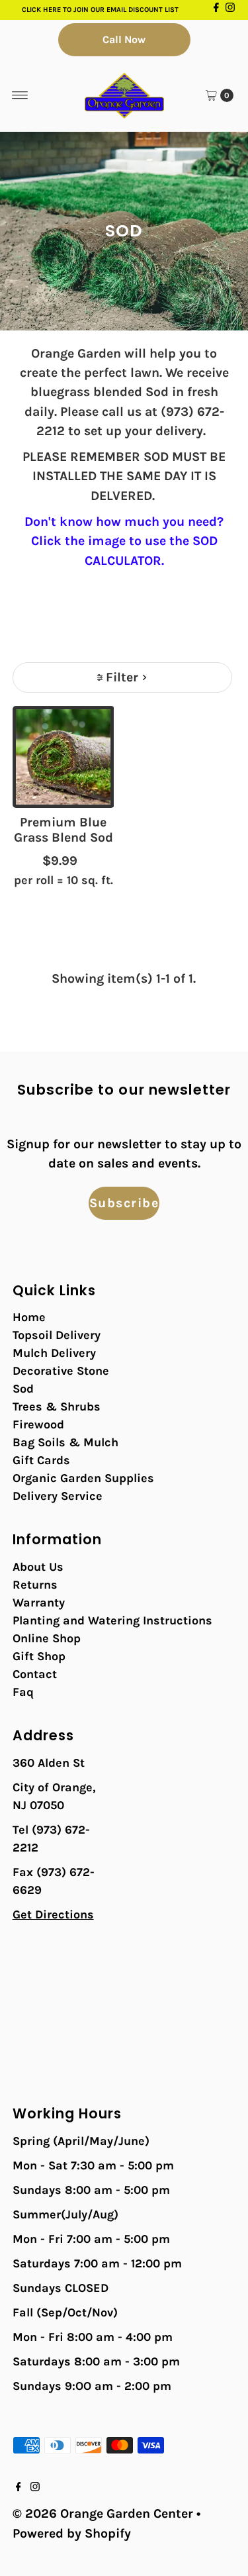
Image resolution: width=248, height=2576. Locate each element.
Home (29, 1317)
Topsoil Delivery (57, 1335)
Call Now (124, 39)
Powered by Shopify (72, 2533)
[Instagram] (230, 10)
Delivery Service (58, 1496)
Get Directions (53, 1914)
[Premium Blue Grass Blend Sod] (63, 757)
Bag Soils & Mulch (65, 1442)
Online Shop (47, 1638)
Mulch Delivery (54, 1353)
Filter (122, 677)
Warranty (39, 1603)
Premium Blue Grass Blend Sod (63, 830)
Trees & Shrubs (57, 1407)
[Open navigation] (20, 95)
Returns (35, 1585)
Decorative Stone (61, 1371)
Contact (35, 1674)
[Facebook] (216, 10)
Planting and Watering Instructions (112, 1620)
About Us (38, 1567)
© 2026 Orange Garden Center (103, 2513)
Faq (23, 1692)
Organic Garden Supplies (83, 1478)
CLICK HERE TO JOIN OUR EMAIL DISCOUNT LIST (100, 10)
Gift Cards (41, 1460)
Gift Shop (39, 1656)
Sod (23, 1389)
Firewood (38, 1424)
